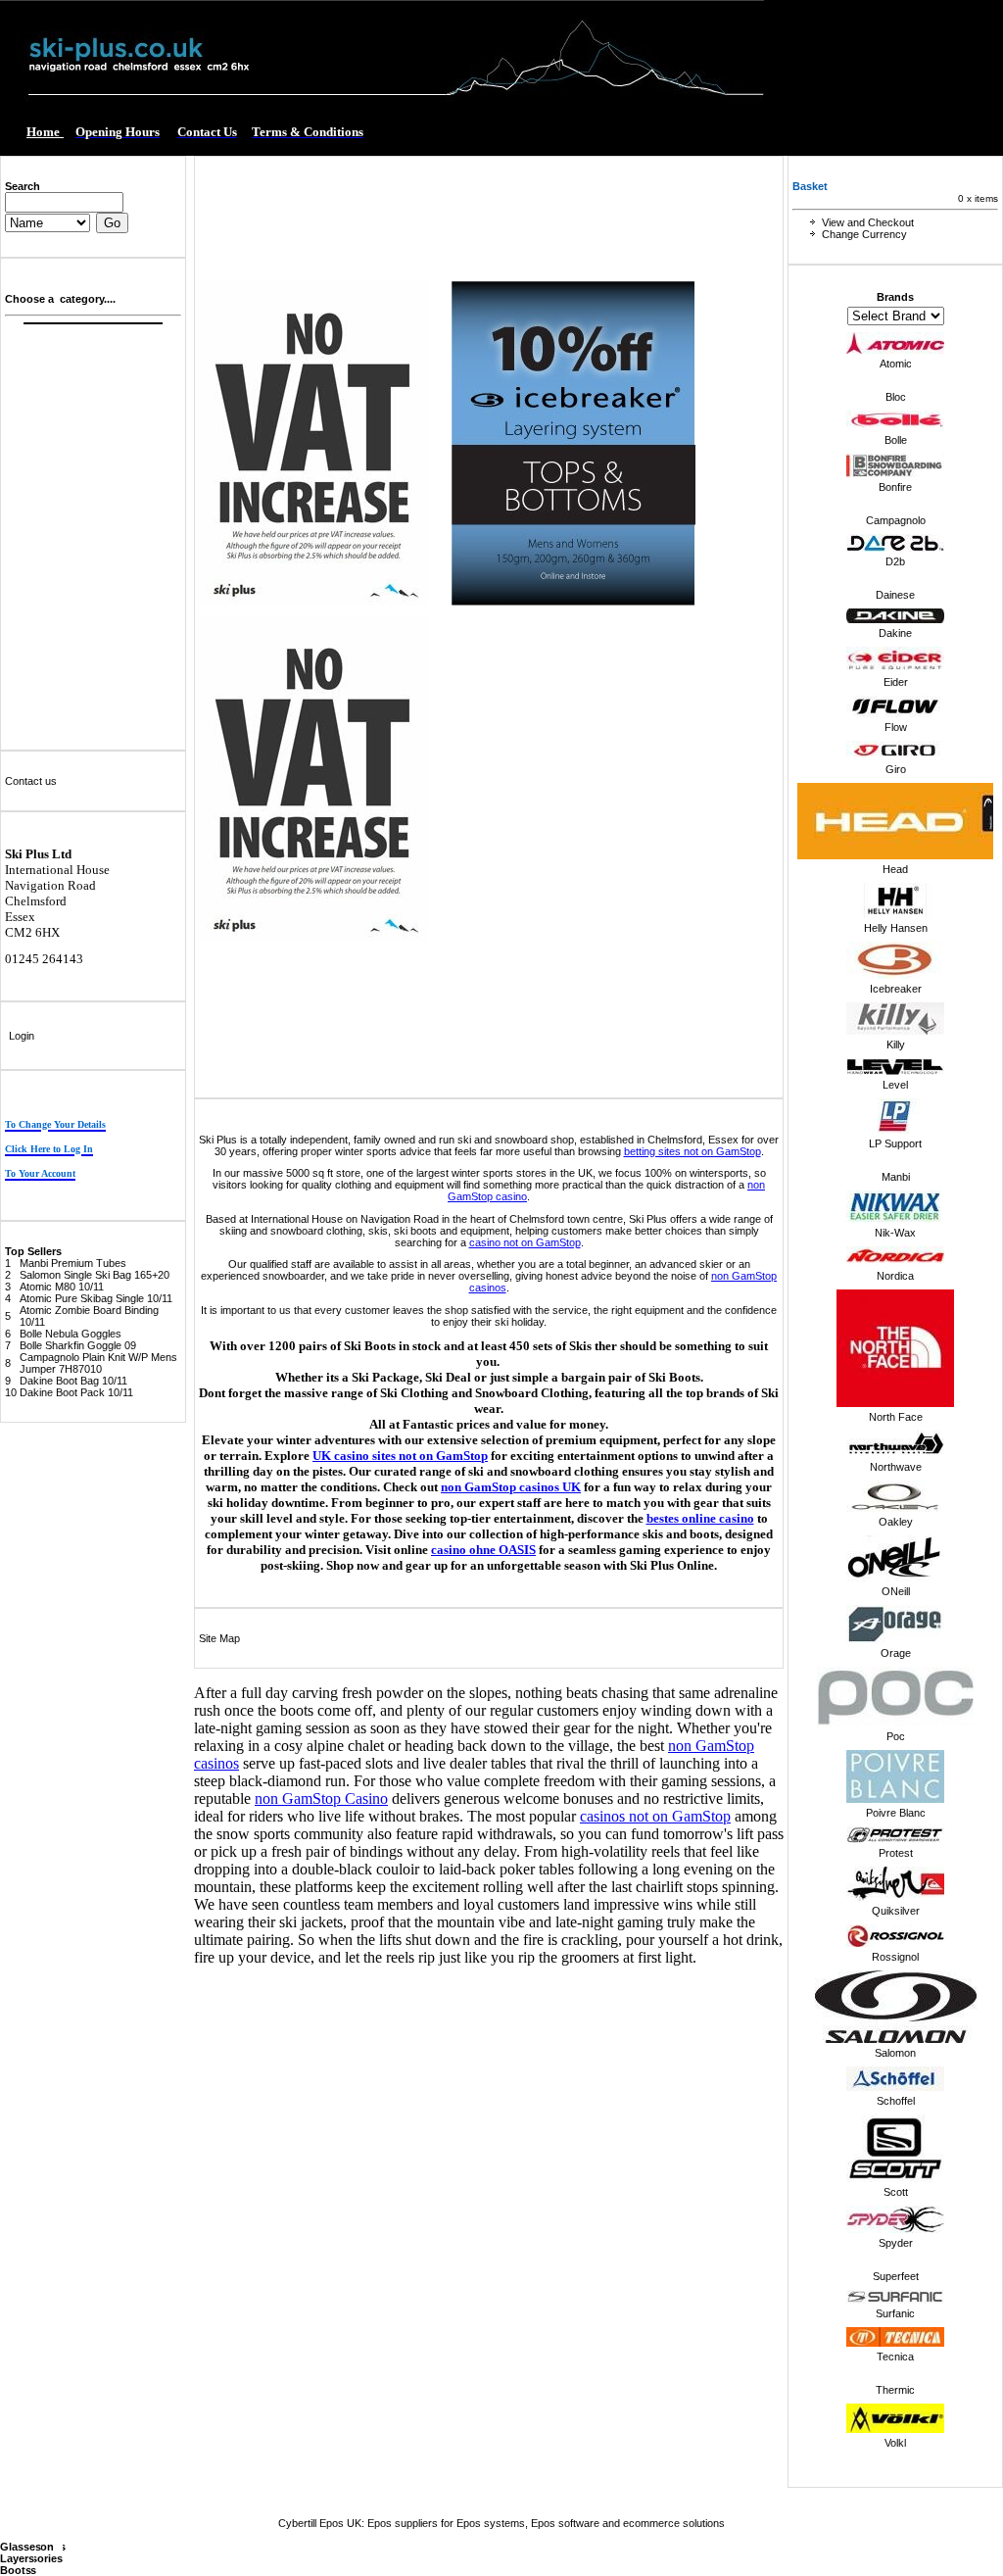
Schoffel (896, 2101)
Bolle (896, 440)
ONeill (896, 1591)
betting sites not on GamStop (693, 1151)
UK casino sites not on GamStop (400, 1456)
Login (22, 1036)
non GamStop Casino (321, 1798)
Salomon (895, 2053)
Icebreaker (896, 989)
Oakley (896, 1522)
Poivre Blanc (896, 1813)
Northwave (896, 1467)
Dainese (895, 595)
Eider (896, 682)
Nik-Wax (895, 1233)
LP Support (895, 1143)
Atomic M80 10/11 (62, 1287)
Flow (896, 727)
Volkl (895, 2443)
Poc (896, 1736)
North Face (896, 1417)
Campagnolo (896, 520)
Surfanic (895, 2313)
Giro (896, 769)
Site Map (219, 1638)
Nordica (895, 1276)
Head (895, 869)
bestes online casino (700, 1518)
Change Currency (864, 234)
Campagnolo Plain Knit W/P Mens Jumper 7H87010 (98, 1363)
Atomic (896, 364)
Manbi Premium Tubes (73, 1263)
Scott (896, 2192)
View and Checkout (868, 222)
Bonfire (895, 487)
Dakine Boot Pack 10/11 (76, 1392)
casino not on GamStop (525, 1242)
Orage (896, 1653)
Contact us (31, 781)
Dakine (895, 633)
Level (895, 1085)
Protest (896, 1853)
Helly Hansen (896, 928)
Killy (896, 1045)
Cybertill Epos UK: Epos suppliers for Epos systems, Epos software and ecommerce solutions (501, 2523)
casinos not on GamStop (655, 1816)
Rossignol (895, 1957)
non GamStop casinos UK (511, 1487)
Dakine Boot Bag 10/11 (73, 1381)
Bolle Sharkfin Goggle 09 (78, 1345)
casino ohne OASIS (483, 1550)
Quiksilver (896, 1911)
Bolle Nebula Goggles (71, 1334)
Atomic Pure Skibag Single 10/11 (96, 1298)
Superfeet (896, 2276)
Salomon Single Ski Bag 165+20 (95, 1275)
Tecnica (895, 2357)
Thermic (895, 2390)
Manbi (896, 1177)
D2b (895, 561)
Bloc (896, 397)
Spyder (896, 2243)
